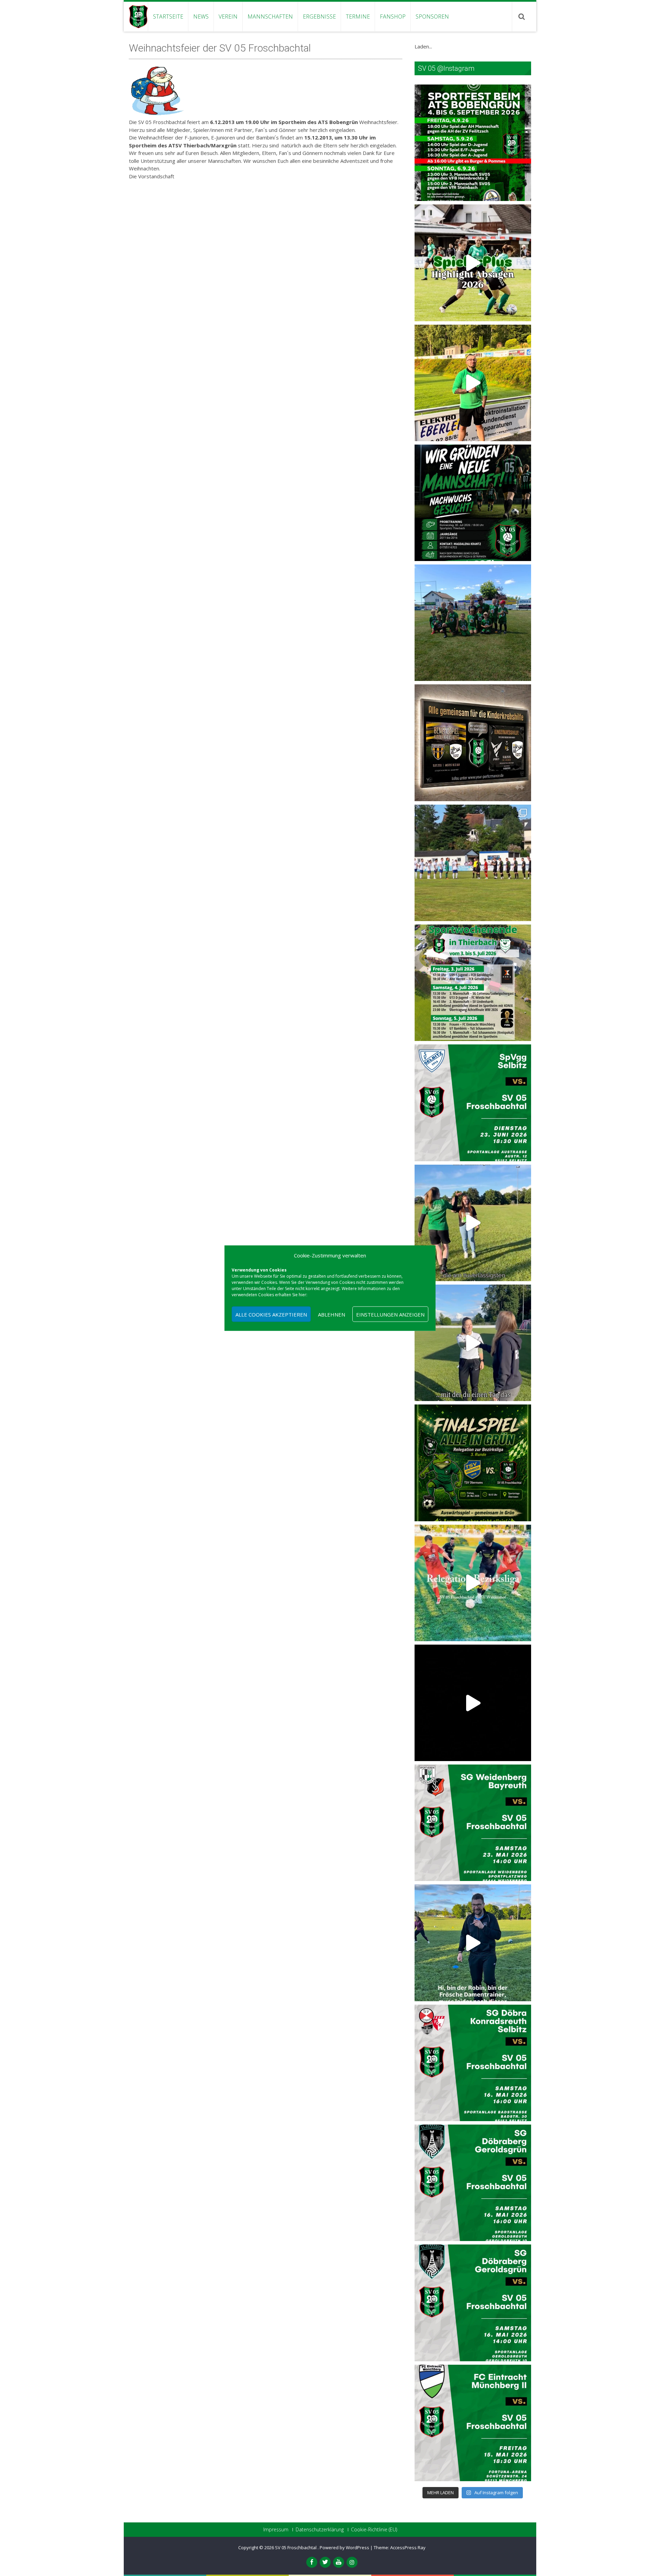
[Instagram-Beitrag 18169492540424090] (473, 1823)
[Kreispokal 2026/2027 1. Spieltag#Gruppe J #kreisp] (473, 1103)
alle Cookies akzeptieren (271, 1314)
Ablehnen (332, 1314)
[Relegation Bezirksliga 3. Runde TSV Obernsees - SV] (473, 1463)
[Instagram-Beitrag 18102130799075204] (473, 2303)
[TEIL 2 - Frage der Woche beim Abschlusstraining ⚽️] (473, 1223)
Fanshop (393, 16)
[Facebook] (312, 2562)
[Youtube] (339, 2562)
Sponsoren (432, 16)
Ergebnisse (319, 16)
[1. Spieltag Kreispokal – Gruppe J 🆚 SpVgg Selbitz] (473, 863)
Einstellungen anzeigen (390, 1314)
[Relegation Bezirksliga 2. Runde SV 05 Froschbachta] (473, 1583)
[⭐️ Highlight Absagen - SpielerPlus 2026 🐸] (473, 263)
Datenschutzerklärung (320, 2530)
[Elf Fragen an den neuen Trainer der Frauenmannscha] (473, 383)
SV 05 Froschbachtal (296, 2547)
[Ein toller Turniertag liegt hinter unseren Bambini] (473, 623)
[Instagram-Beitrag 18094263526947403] (473, 2063)
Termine (358, 16)
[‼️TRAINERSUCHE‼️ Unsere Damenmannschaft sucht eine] (473, 1943)
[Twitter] (325, 2562)
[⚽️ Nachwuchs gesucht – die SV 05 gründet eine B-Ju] (473, 503)
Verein (228, 16)
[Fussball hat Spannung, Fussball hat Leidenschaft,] (473, 743)
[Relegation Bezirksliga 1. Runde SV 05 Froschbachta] (473, 1703)
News (201, 16)
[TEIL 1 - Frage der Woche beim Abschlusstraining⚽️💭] (473, 1343)
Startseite (168, 16)
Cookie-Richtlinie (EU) (374, 2530)
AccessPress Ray (408, 2547)
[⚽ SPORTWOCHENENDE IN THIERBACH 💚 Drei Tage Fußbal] (473, 983)
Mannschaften (270, 16)
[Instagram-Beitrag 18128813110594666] (473, 2183)
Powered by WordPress (344, 2547)
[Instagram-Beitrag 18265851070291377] (473, 2423)
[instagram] (352, 2562)
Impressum (276, 2530)
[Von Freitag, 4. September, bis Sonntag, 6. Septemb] (473, 143)
